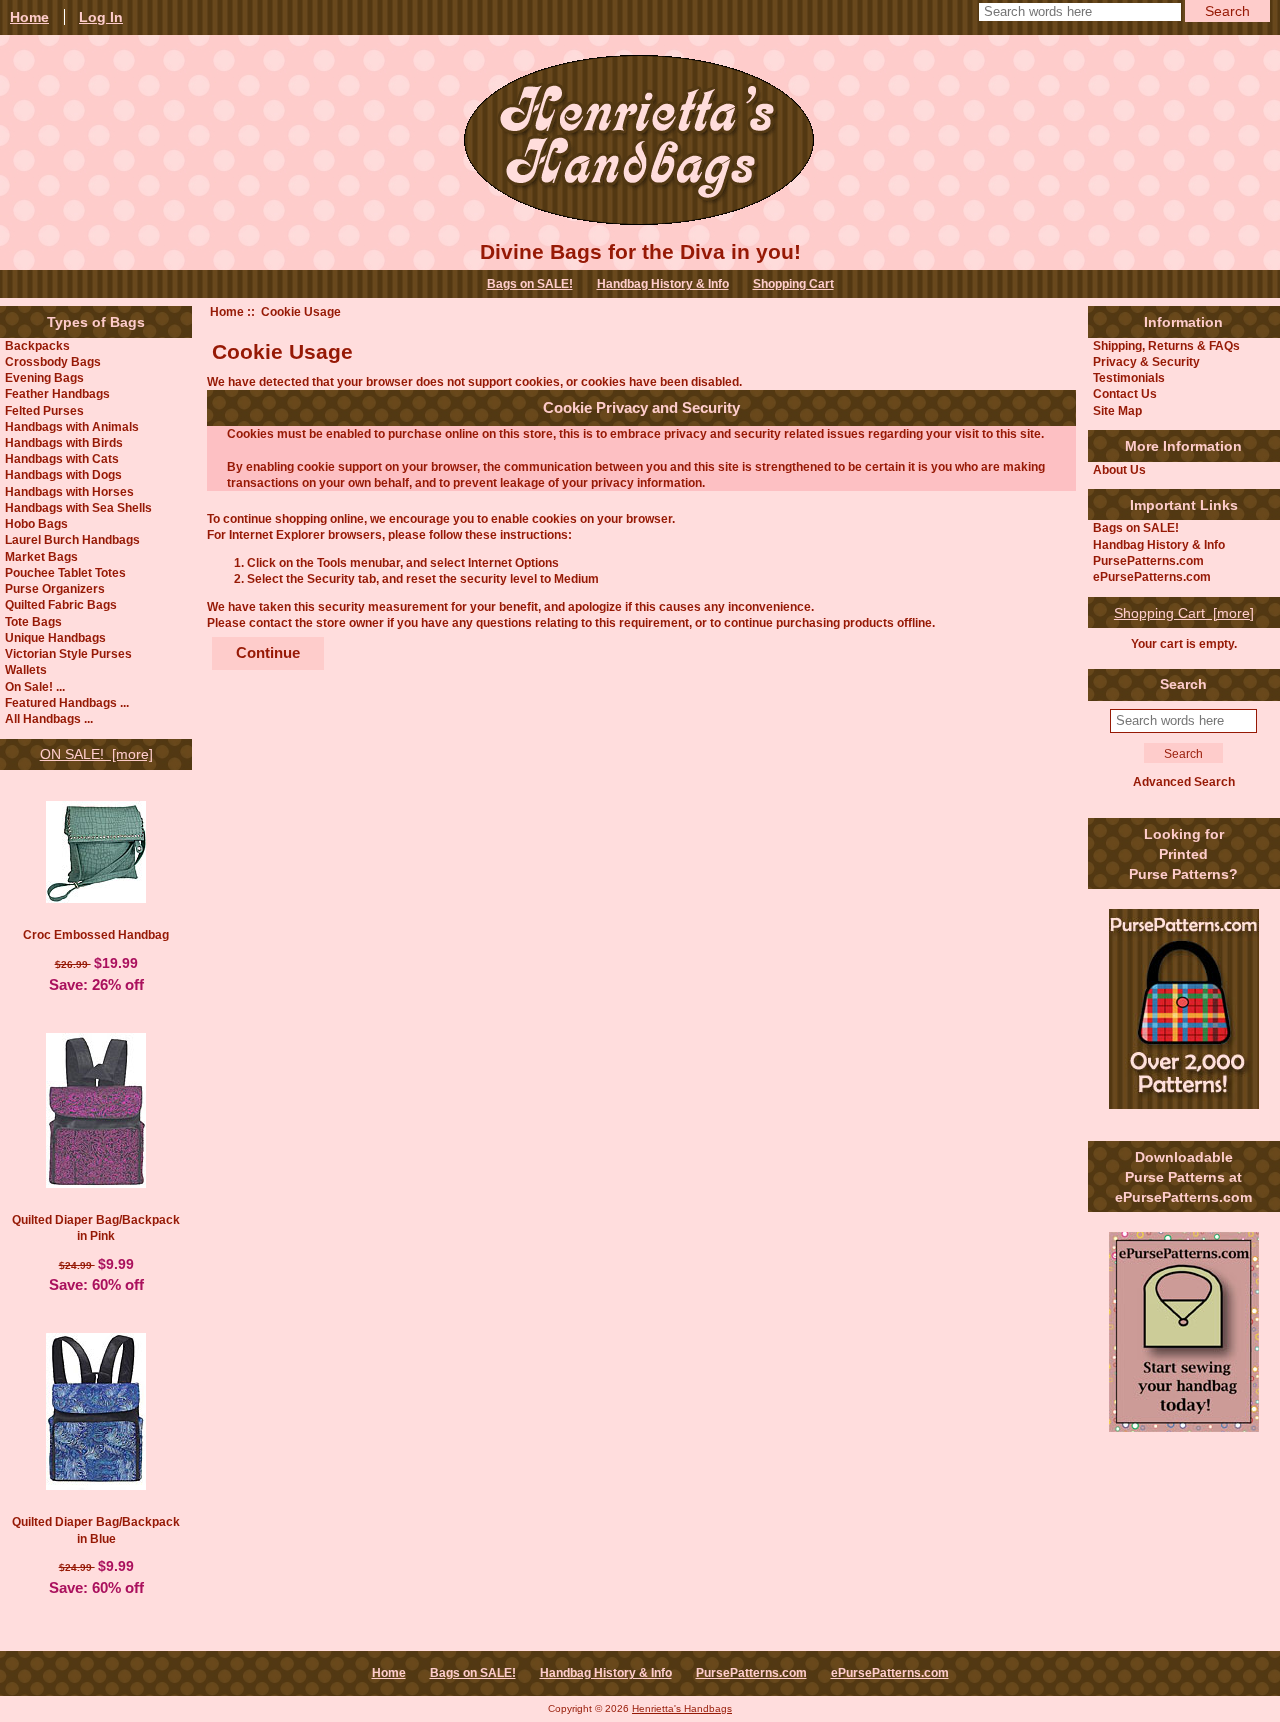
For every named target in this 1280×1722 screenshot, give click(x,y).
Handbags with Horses (69, 491)
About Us (1119, 469)
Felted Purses (44, 410)
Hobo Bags (36, 523)
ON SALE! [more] (96, 754)
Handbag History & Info (663, 284)
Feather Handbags (57, 393)
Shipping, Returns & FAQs (1166, 345)
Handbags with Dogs (63, 474)
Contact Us (1125, 393)
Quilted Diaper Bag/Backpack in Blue (96, 1529)
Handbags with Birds (64, 442)
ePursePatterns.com (1152, 576)
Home (227, 311)
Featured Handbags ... (67, 702)
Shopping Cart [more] (1184, 613)
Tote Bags (33, 621)
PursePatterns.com (1148, 560)
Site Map (1117, 410)
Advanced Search (1184, 781)
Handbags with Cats (62, 458)
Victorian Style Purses (68, 653)
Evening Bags (44, 377)
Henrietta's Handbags (682, 1708)
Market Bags (41, 556)
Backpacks (37, 345)
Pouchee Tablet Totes (65, 572)
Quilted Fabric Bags (61, 604)
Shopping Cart (793, 284)
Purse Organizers (55, 588)
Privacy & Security (1146, 361)
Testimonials (1129, 377)
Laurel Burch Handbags (72, 539)
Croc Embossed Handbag (96, 934)
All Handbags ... (49, 718)
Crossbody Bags (53, 361)
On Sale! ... (35, 686)
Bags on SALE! (530, 284)
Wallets (26, 669)
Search (1183, 684)
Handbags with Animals (72, 426)
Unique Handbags (55, 637)
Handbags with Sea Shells (78, 507)
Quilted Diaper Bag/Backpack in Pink (96, 1227)
